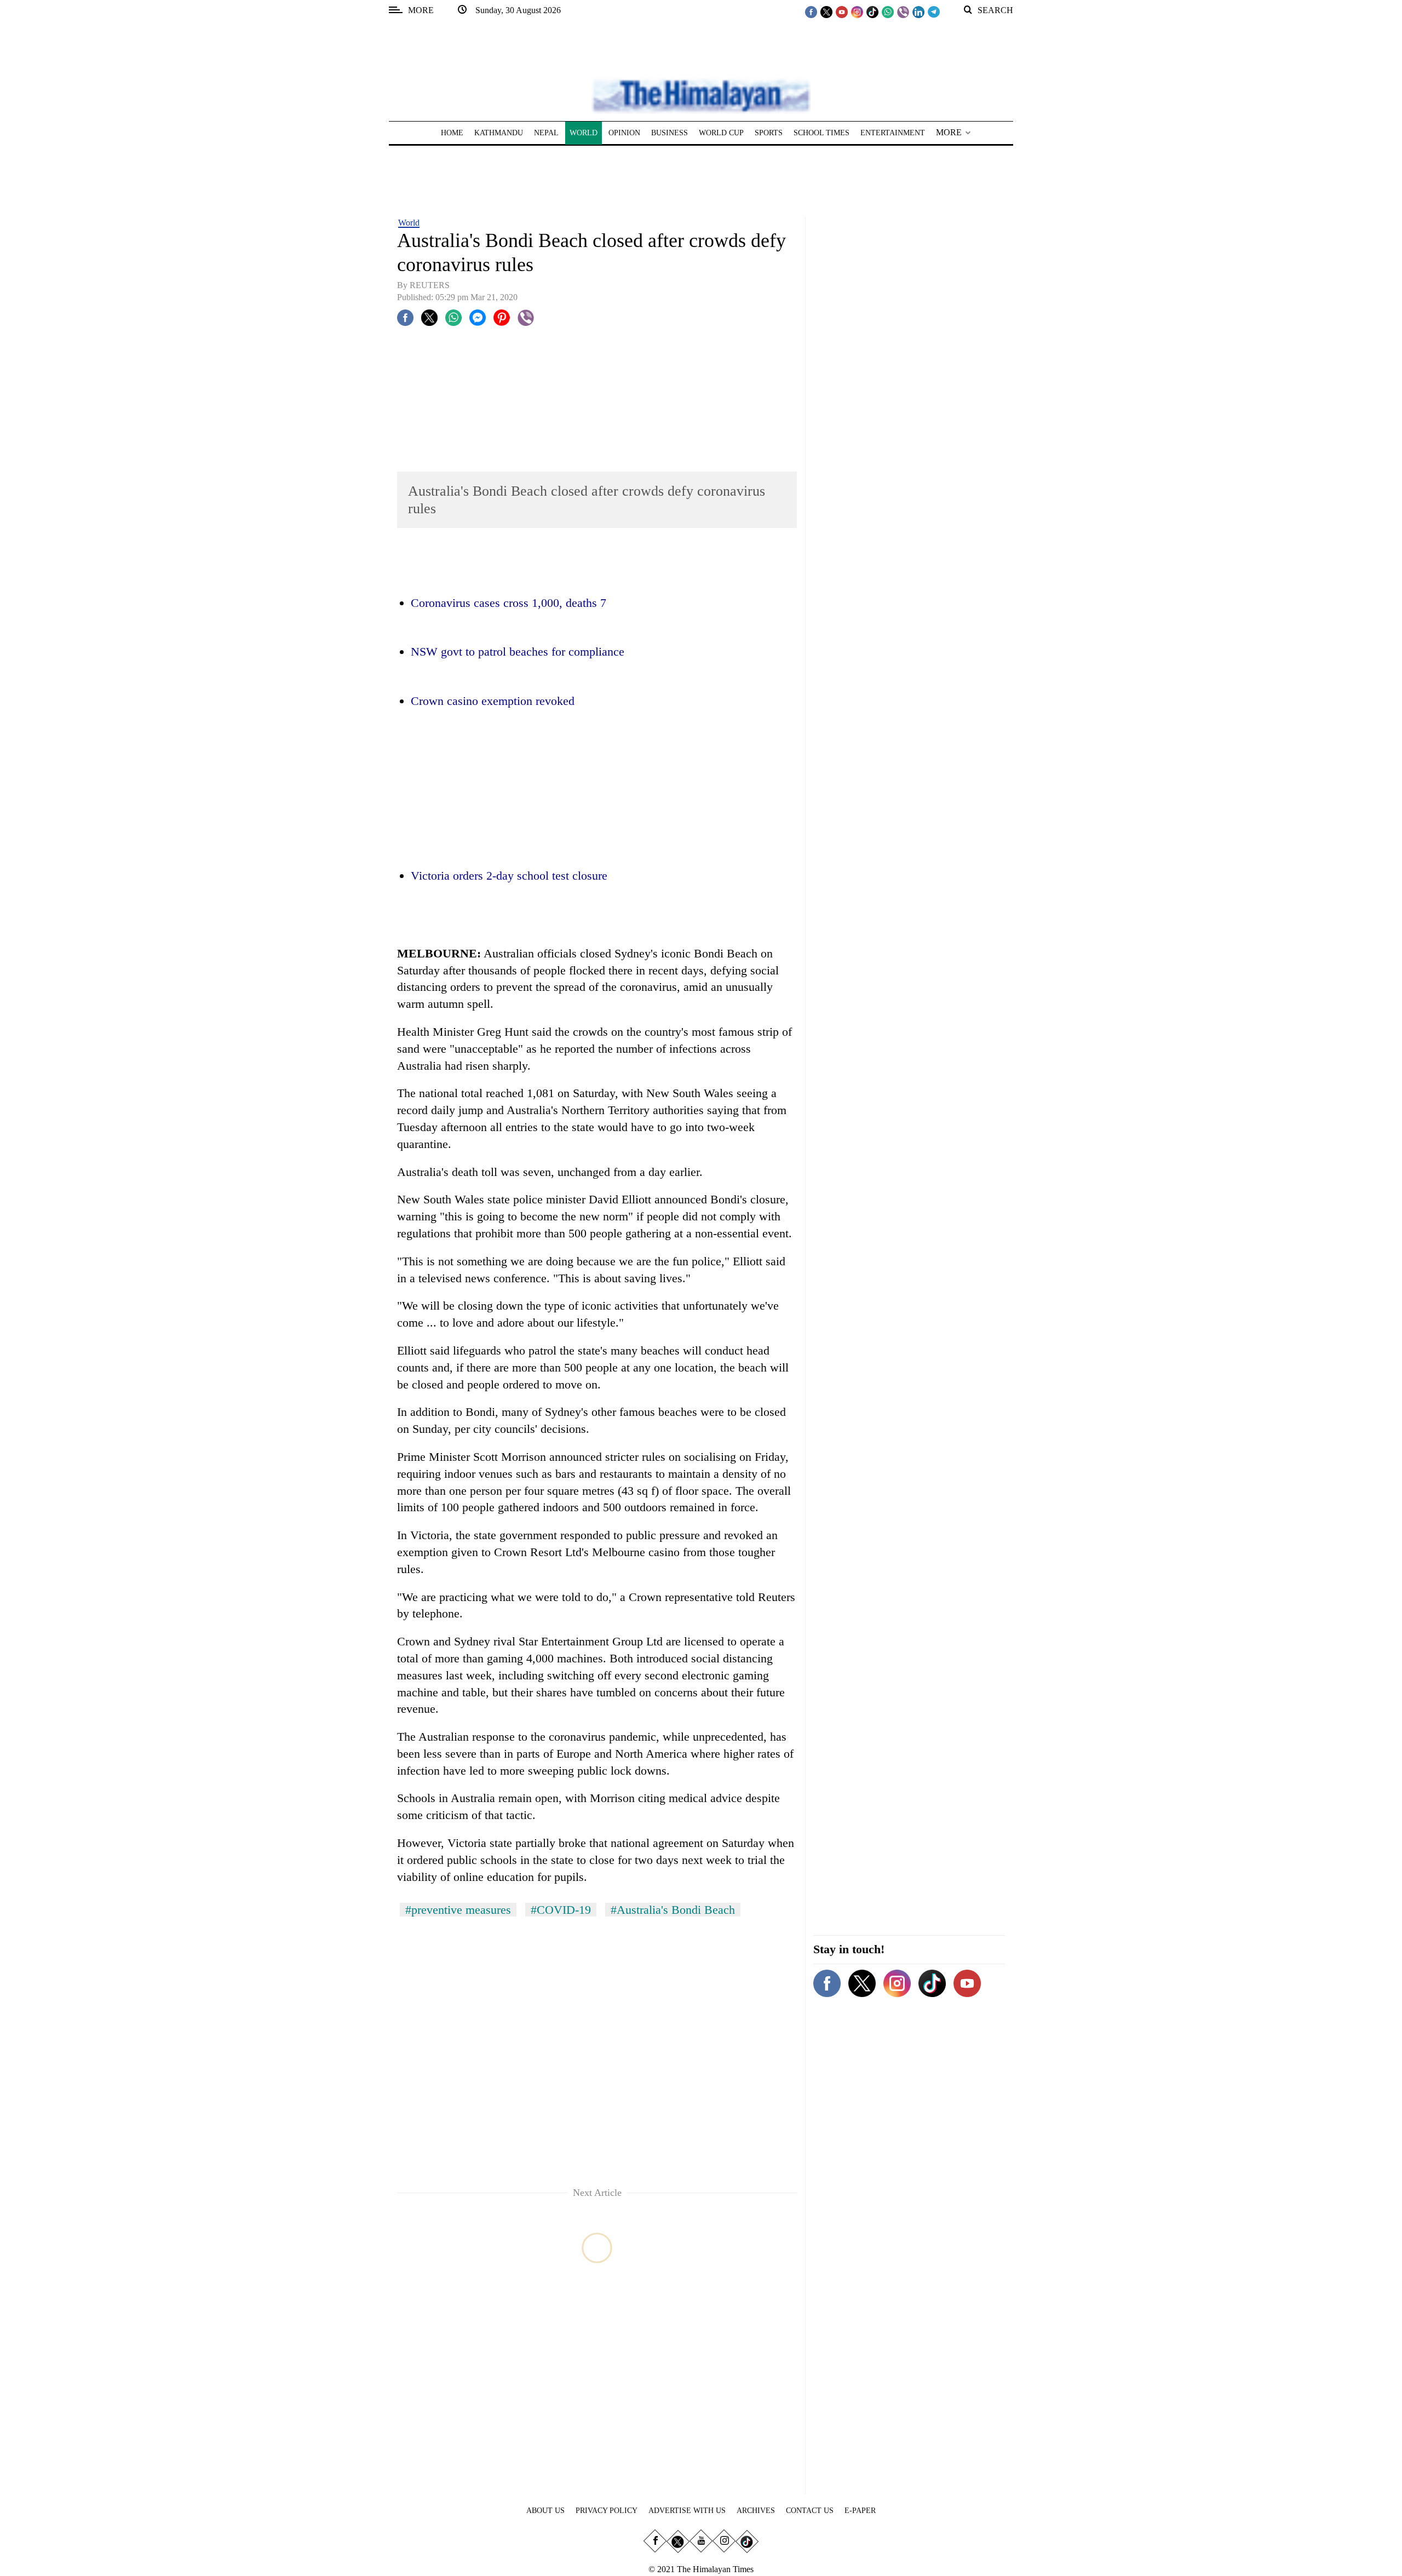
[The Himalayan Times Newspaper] (701, 95)
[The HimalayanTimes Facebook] (811, 12)
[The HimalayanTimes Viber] (903, 12)
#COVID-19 (561, 1910)
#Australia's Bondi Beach (673, 1910)
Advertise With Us (687, 2511)
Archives (756, 2511)
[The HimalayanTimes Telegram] (934, 12)
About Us (545, 2511)
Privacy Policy (607, 2511)
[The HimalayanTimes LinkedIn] (918, 12)
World (409, 223)
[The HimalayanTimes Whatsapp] (888, 12)
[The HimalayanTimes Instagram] (857, 12)
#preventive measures (458, 1910)
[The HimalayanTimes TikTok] (872, 12)
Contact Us (810, 2511)
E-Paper (860, 2511)
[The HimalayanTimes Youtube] (842, 12)
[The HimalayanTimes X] (826, 12)
